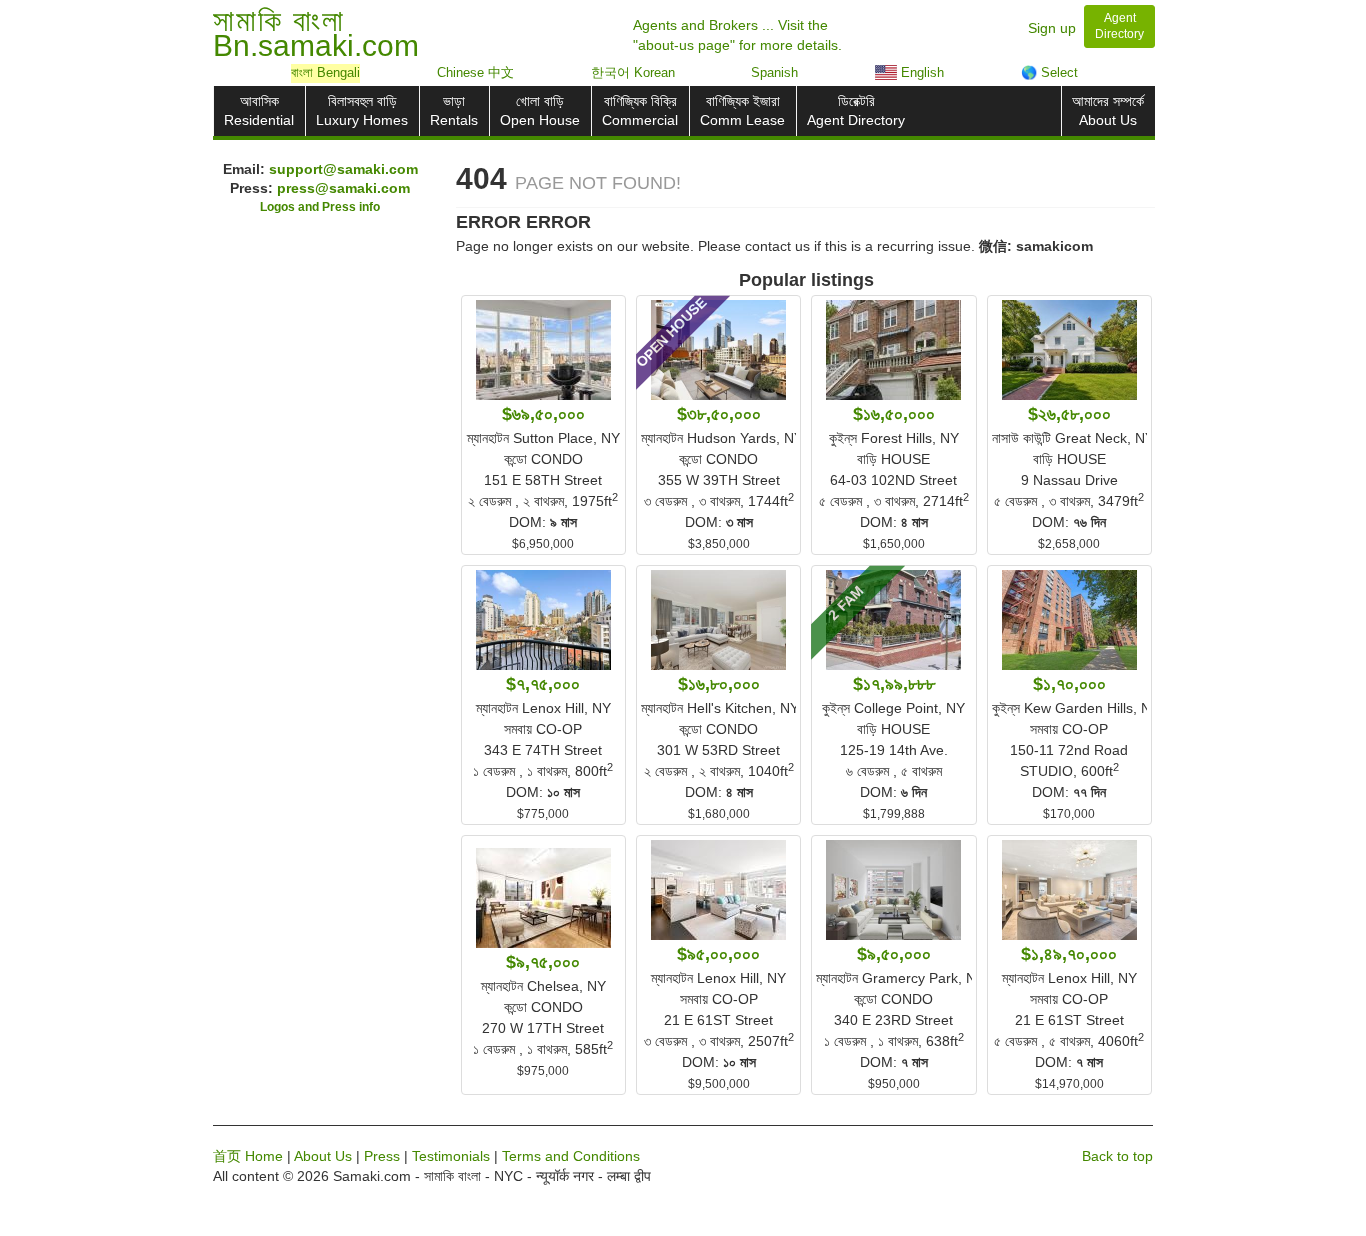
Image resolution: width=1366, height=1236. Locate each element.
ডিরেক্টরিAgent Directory (856, 110)
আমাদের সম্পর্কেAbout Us (1108, 110)
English (920, 72)
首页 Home (248, 1156)
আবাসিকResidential (259, 110)
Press (382, 1156)
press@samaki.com (343, 188)
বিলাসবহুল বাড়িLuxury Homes (362, 110)
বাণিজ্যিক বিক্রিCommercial (640, 110)
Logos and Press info (320, 207)
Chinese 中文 (475, 72)
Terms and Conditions (571, 1156)
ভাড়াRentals (454, 110)
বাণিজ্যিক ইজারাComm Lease (742, 110)
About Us (323, 1156)
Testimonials (451, 1156)
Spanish (774, 72)
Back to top (1117, 1156)
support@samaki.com (343, 169)
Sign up (1052, 28)
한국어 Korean (633, 72)
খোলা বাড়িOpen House (540, 110)
